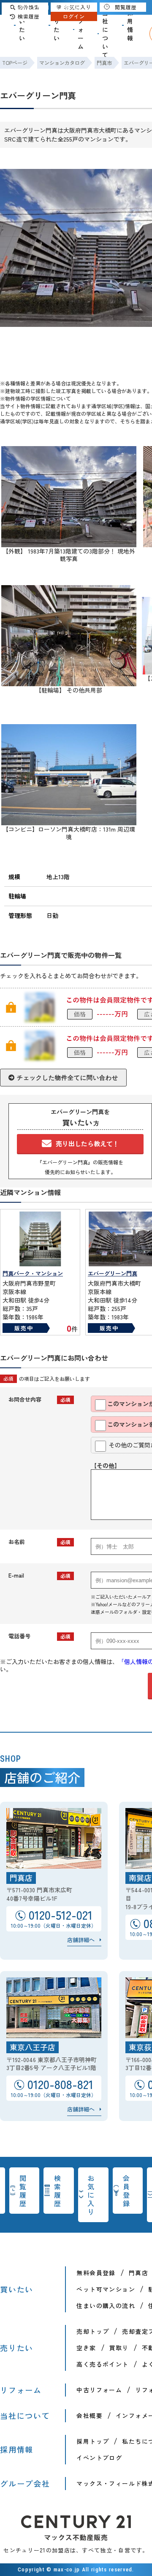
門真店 (138, 2273)
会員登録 (127, 2191)
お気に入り (91, 2195)
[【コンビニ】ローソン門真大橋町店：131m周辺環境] (69, 821)
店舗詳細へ (81, 1940)
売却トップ (93, 2331)
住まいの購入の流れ (106, 2306)
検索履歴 (58, 2191)
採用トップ (93, 2441)
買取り (119, 2348)
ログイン (74, 16)
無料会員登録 (96, 2273)
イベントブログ (99, 2458)
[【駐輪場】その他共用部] (69, 682)
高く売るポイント (102, 2364)
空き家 (86, 2348)
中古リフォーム (99, 2390)
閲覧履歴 (23, 2191)
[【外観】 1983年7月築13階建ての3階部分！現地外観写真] (69, 543)
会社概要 (90, 2416)
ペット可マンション (106, 2289)
